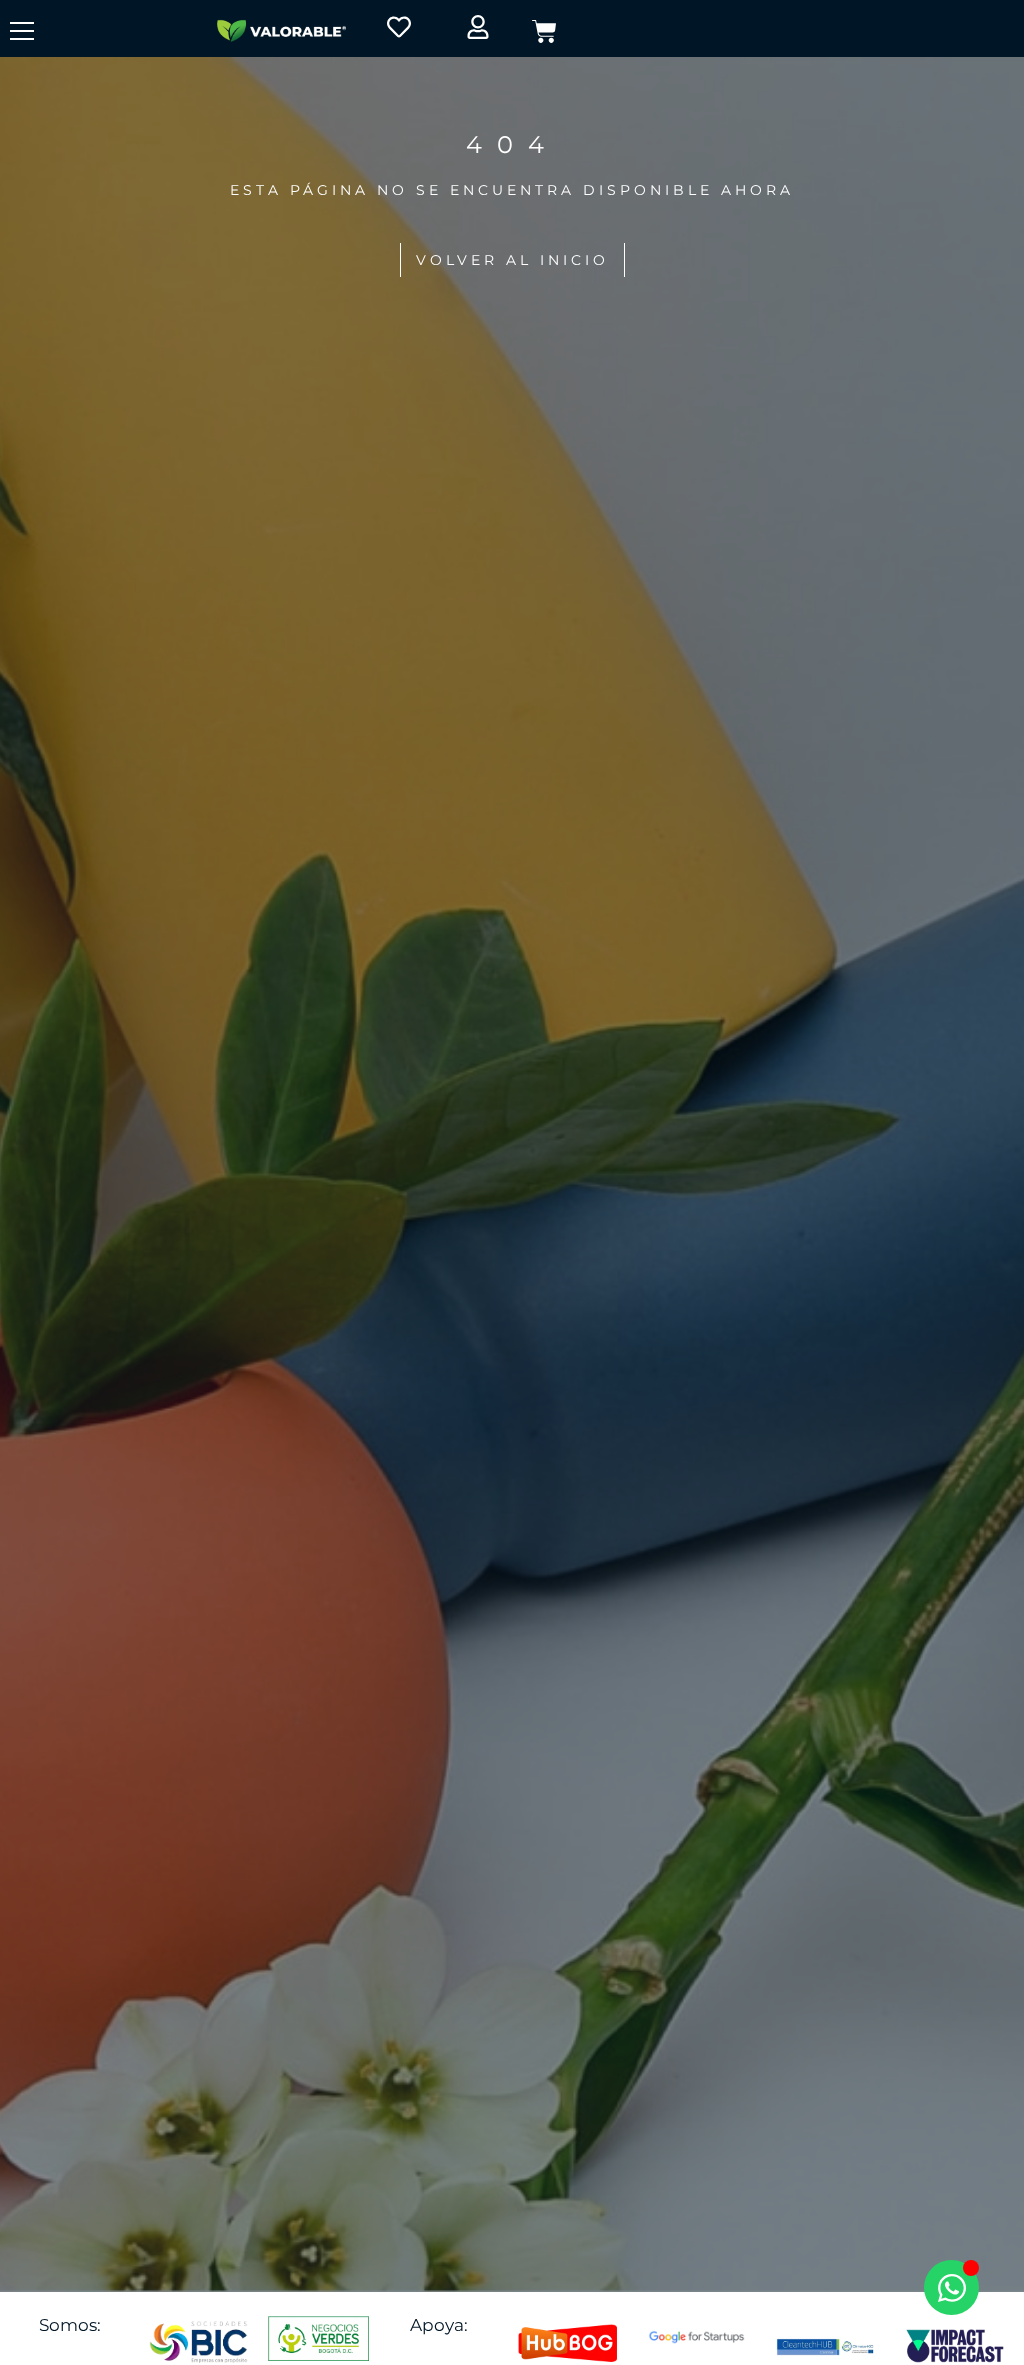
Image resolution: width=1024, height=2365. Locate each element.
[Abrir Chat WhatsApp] (951, 2287)
